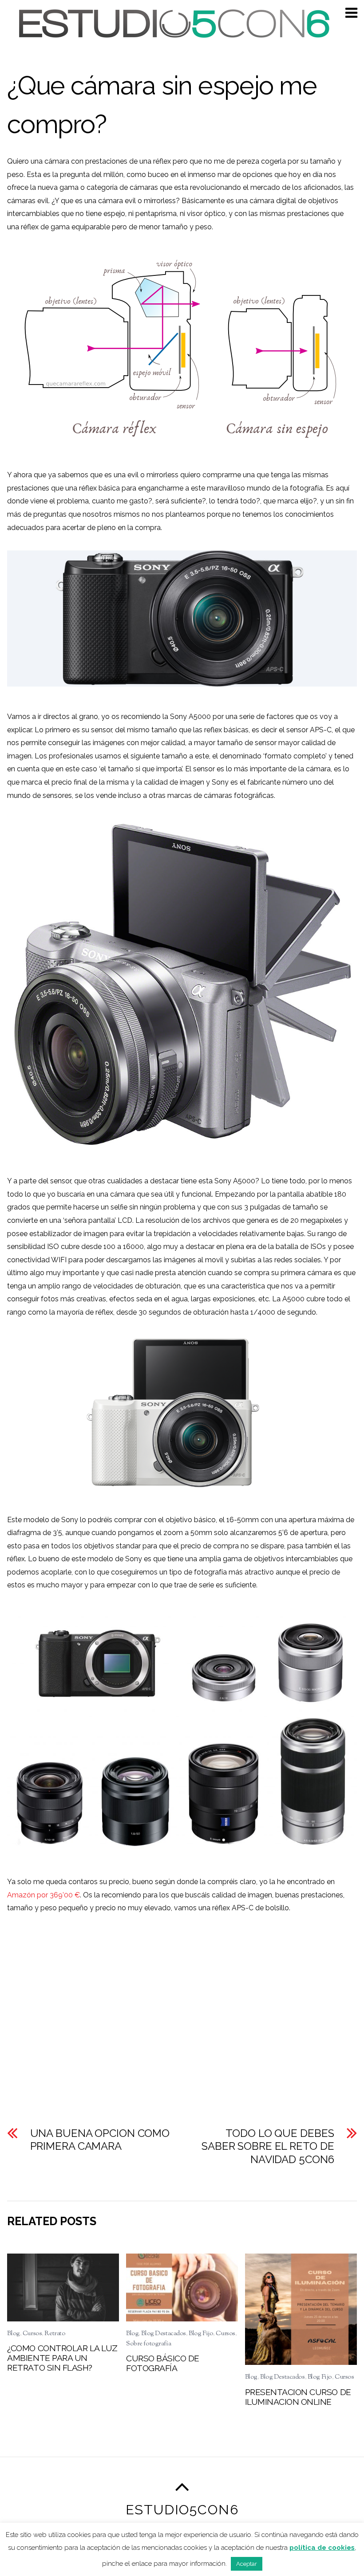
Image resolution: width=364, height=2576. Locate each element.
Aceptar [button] (247, 2564)
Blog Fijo (201, 2334)
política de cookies (322, 2548)
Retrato (55, 2334)
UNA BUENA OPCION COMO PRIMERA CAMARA (100, 2140)
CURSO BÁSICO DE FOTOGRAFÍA (163, 2363)
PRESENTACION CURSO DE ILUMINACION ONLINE (298, 2397)
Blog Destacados (164, 2334)
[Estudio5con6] (172, 35)
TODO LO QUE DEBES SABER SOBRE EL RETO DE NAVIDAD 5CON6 (268, 2146)
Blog (13, 2334)
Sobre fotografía (148, 2344)
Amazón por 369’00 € (44, 1895)
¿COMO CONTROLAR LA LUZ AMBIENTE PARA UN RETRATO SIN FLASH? (62, 2358)
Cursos (32, 2334)
